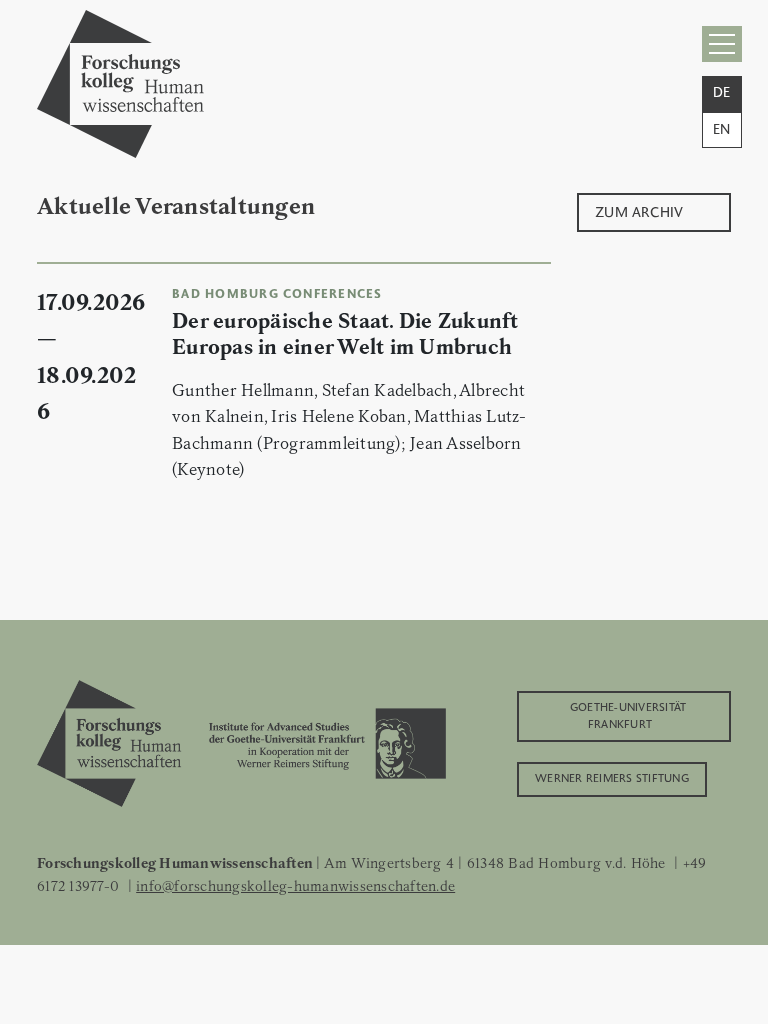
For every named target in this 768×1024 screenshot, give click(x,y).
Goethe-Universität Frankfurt (628, 714)
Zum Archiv (639, 210)
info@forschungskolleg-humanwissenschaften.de (295, 886)
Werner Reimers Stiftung (612, 777)
